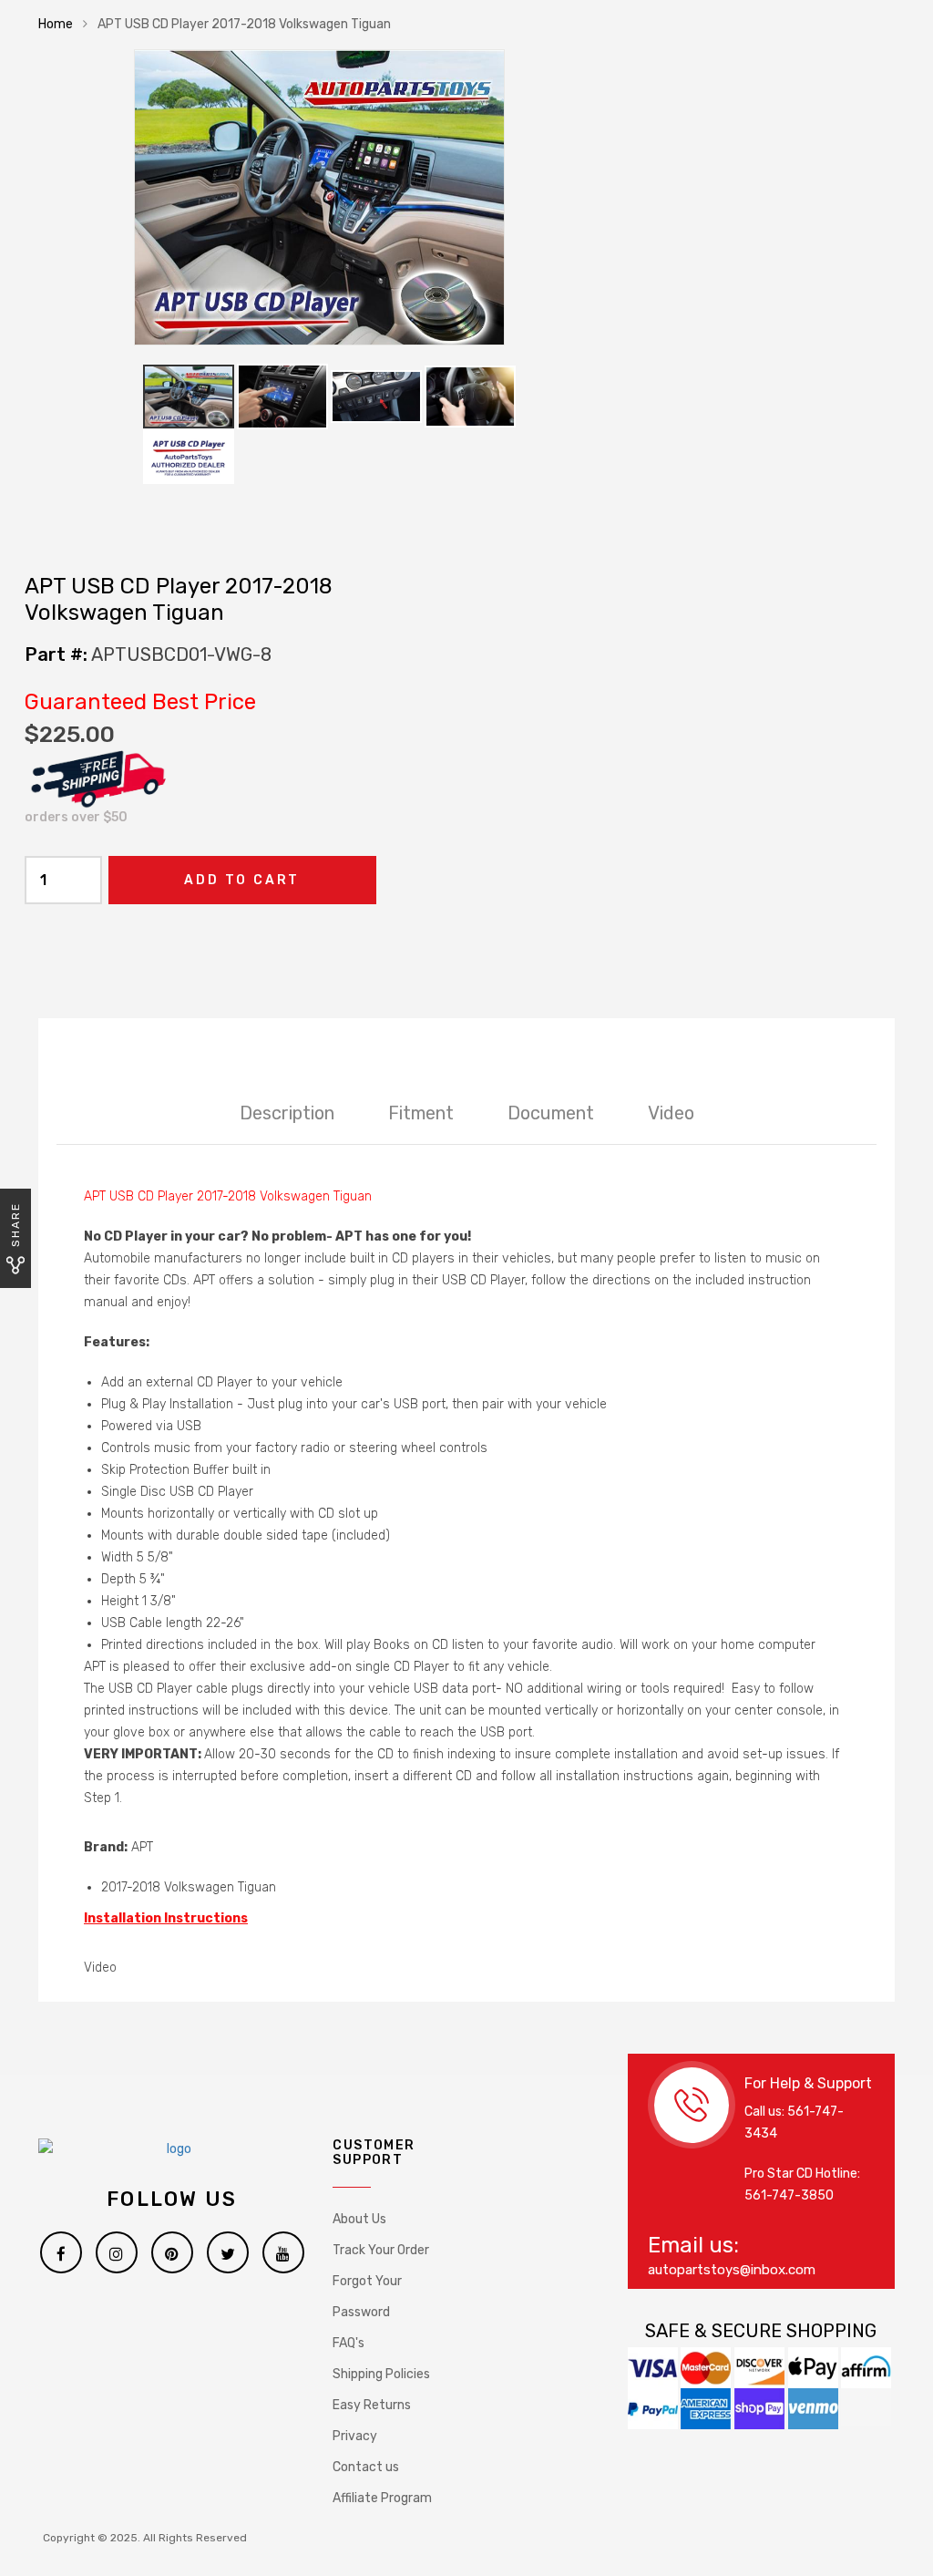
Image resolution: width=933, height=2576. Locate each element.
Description (287, 1113)
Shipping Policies (381, 2374)
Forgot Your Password (367, 2297)
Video (671, 1113)
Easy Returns (372, 2405)
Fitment (421, 1113)
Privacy (355, 2436)
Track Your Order (381, 2250)
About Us (359, 2219)
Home (56, 24)
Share (15, 1225)
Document (551, 1113)
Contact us (366, 2467)
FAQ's (349, 2343)
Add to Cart (242, 880)
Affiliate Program (382, 2498)
